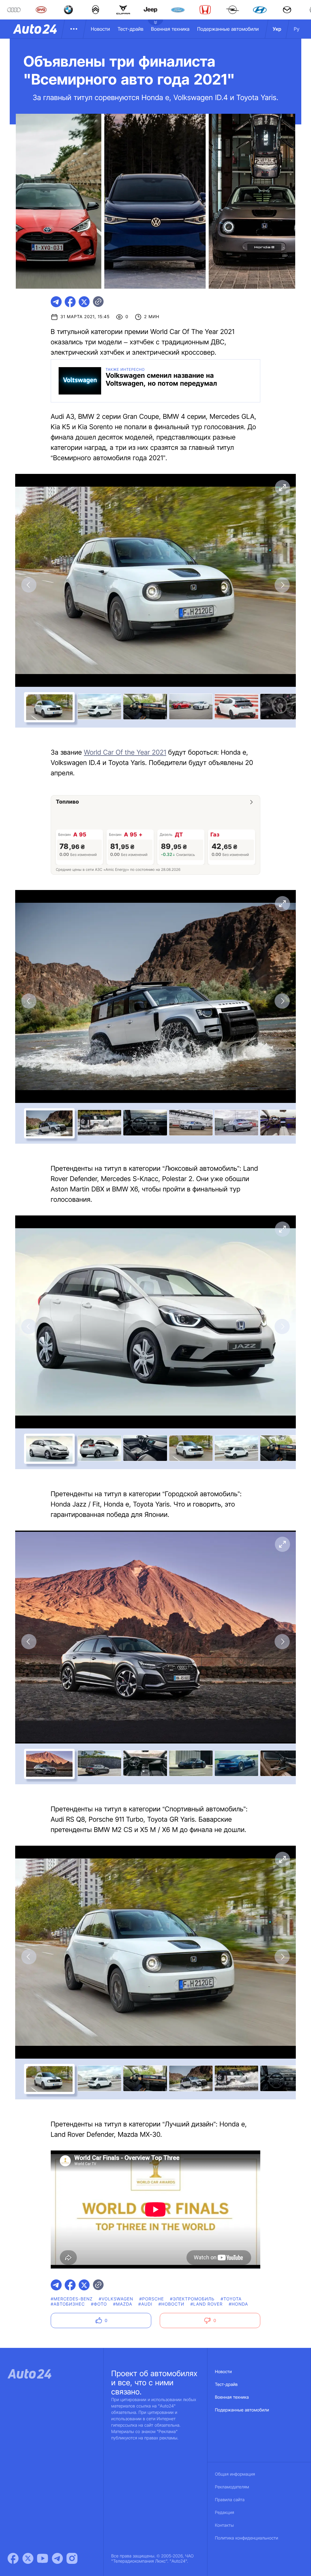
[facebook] (70, 302)
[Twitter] (28, 2558)
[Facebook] (13, 2558)
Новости (100, 29)
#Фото (99, 2304)
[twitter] (84, 302)
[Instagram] (72, 2558)
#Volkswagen (116, 2299)
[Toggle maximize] (282, 488)
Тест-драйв (130, 29)
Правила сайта (230, 2500)
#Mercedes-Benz (72, 2299)
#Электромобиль (192, 2299)
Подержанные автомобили (228, 29)
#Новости (171, 2304)
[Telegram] (57, 2558)
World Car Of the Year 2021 (125, 753)
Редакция (225, 2513)
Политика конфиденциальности (247, 2538)
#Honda (238, 2304)
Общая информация (235, 2474)
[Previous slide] (29, 585)
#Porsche (152, 2299)
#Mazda (123, 2304)
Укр (277, 29)
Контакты (224, 2525)
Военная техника (170, 29)
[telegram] (56, 302)
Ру (297, 29)
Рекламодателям (232, 2487)
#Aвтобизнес (68, 2304)
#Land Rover (207, 2304)
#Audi (145, 2304)
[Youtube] (43, 2558)
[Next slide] (282, 585)
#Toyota (231, 2299)
